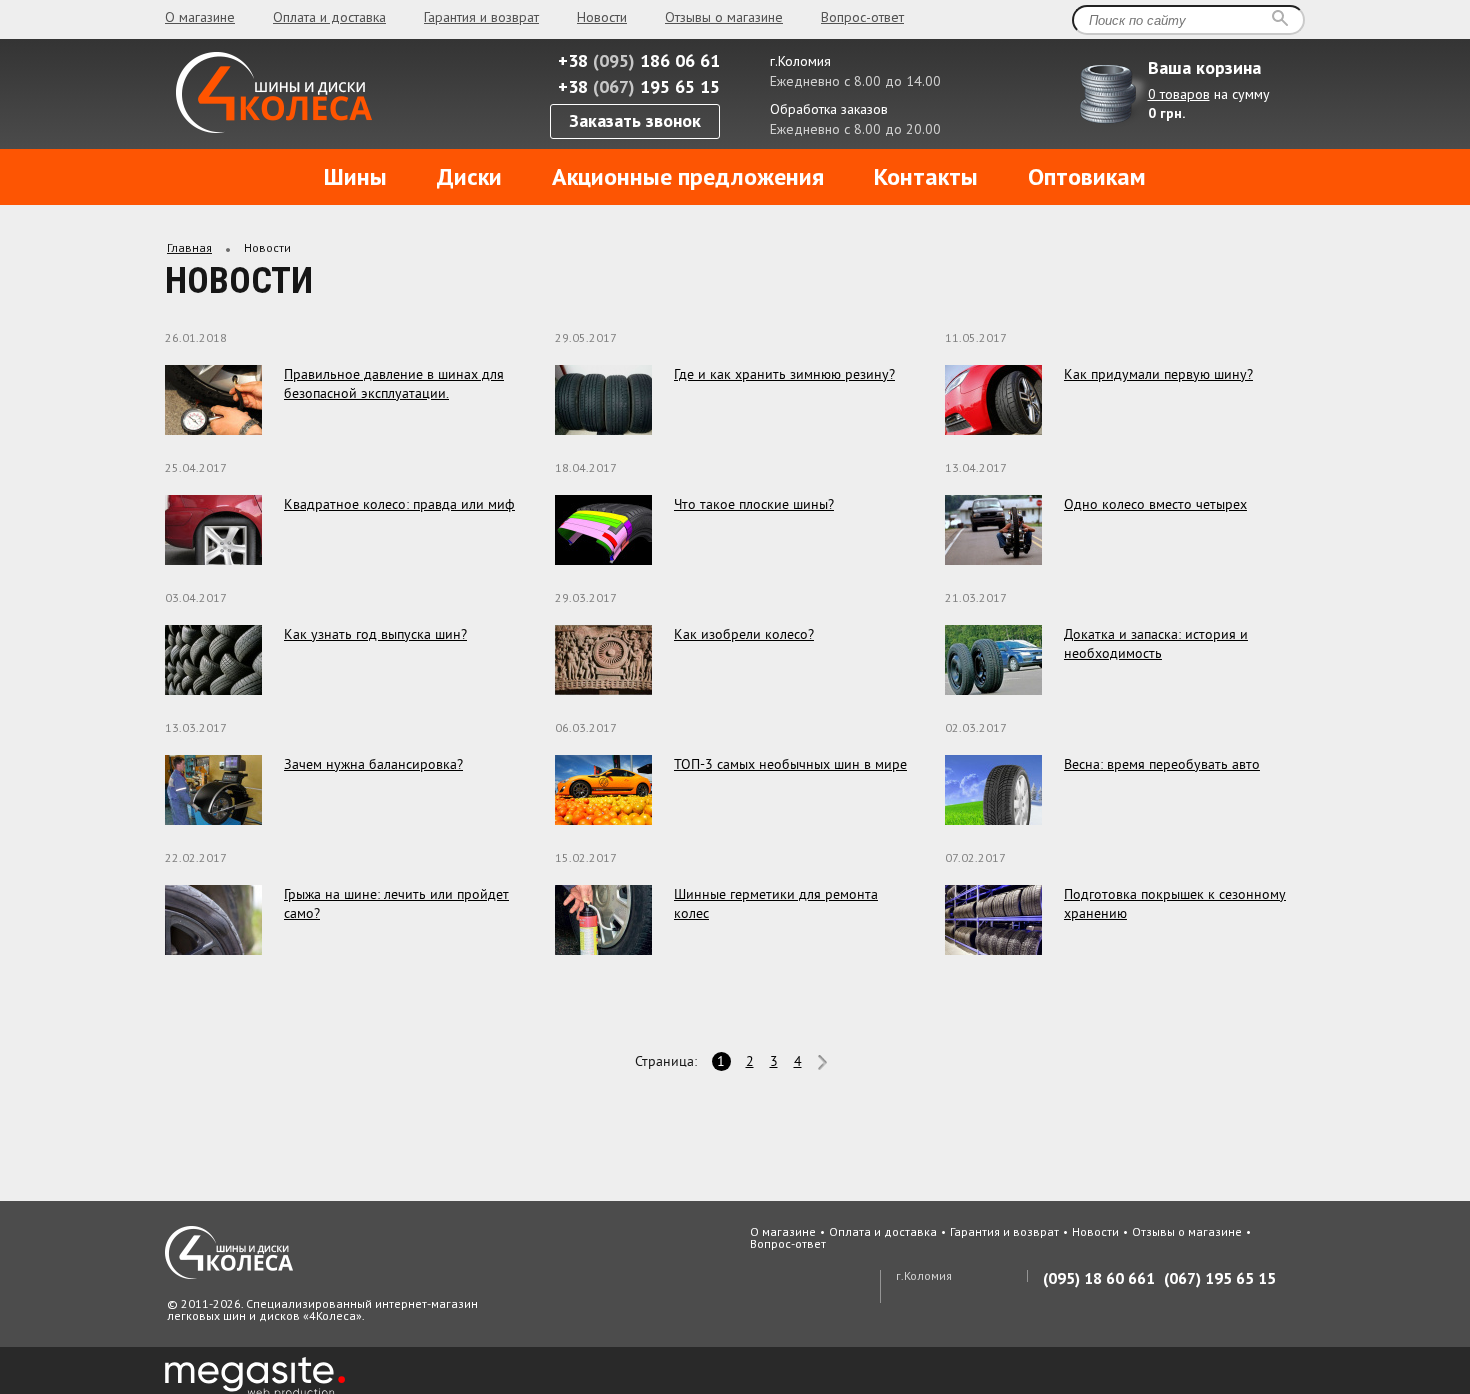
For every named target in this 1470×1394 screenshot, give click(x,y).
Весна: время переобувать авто (1162, 764)
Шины (355, 176)
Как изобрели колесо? (744, 634)
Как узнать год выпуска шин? (375, 634)
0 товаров (1179, 94)
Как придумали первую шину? (1158, 374)
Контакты (926, 176)
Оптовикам (1087, 176)
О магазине (200, 17)
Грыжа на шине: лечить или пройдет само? (396, 903)
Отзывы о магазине (724, 17)
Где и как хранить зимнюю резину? (784, 374)
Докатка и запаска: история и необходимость (1156, 643)
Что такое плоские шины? (754, 504)
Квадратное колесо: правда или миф (399, 504)
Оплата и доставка (329, 17)
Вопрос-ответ (862, 17)
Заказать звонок (635, 120)
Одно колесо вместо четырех (1155, 504)
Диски (469, 176)
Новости (602, 17)
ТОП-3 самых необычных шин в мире (790, 764)
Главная (189, 247)
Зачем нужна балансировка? (373, 764)
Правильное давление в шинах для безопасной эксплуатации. (394, 383)
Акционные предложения (688, 176)
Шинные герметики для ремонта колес (776, 903)
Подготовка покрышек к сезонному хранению (1175, 903)
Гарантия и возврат (481, 17)
